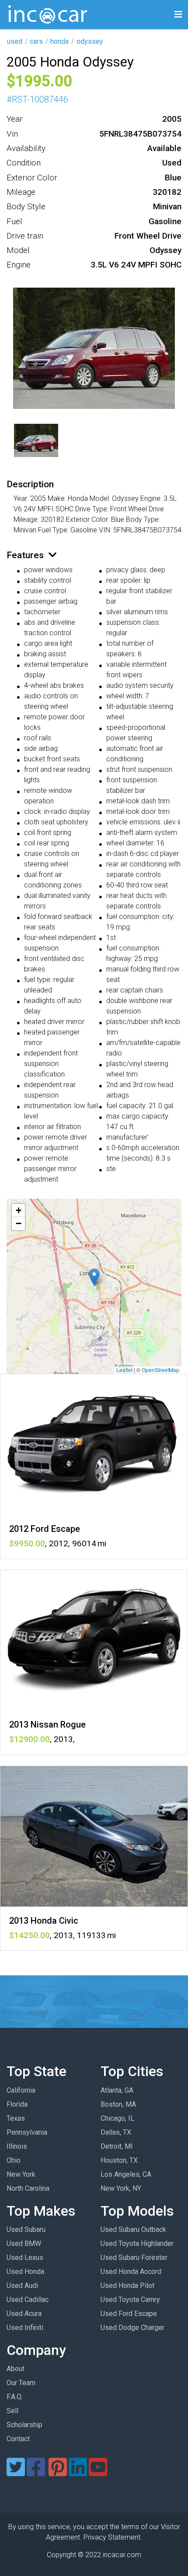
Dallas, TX (116, 2132)
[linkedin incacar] (78, 2472)
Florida (17, 2104)
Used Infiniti (25, 2328)
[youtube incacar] (98, 2472)
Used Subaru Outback (133, 2229)
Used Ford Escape (129, 2314)
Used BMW (24, 2243)
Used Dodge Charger (132, 2328)
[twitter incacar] (16, 2472)
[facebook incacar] (36, 2472)
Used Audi (22, 2286)
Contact (18, 2439)
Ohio (14, 2160)
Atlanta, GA (117, 2090)
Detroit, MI (117, 2146)
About (16, 2369)
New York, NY (121, 2188)
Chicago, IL (117, 2118)
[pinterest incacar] (58, 2472)
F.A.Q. (15, 2397)
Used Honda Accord (131, 2272)
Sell (12, 2411)
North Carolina (28, 2188)
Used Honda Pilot (127, 2286)
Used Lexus (25, 2258)
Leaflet (124, 1370)
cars (36, 41)
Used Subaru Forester (134, 2258)
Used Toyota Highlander (137, 2243)
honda (59, 41)
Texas (16, 2118)
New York (21, 2174)
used (15, 41)
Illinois (17, 2146)
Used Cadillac (28, 2300)
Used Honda (25, 2272)
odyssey (90, 41)
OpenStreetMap (160, 1370)
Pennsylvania (27, 2132)
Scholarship (24, 2425)
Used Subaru (26, 2229)
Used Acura (24, 2314)
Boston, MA (118, 2104)
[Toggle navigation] (178, 15)
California (21, 2090)
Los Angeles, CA (126, 2174)
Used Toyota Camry (130, 2300)
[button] (94, 1277)
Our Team (21, 2383)
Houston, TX (119, 2160)
